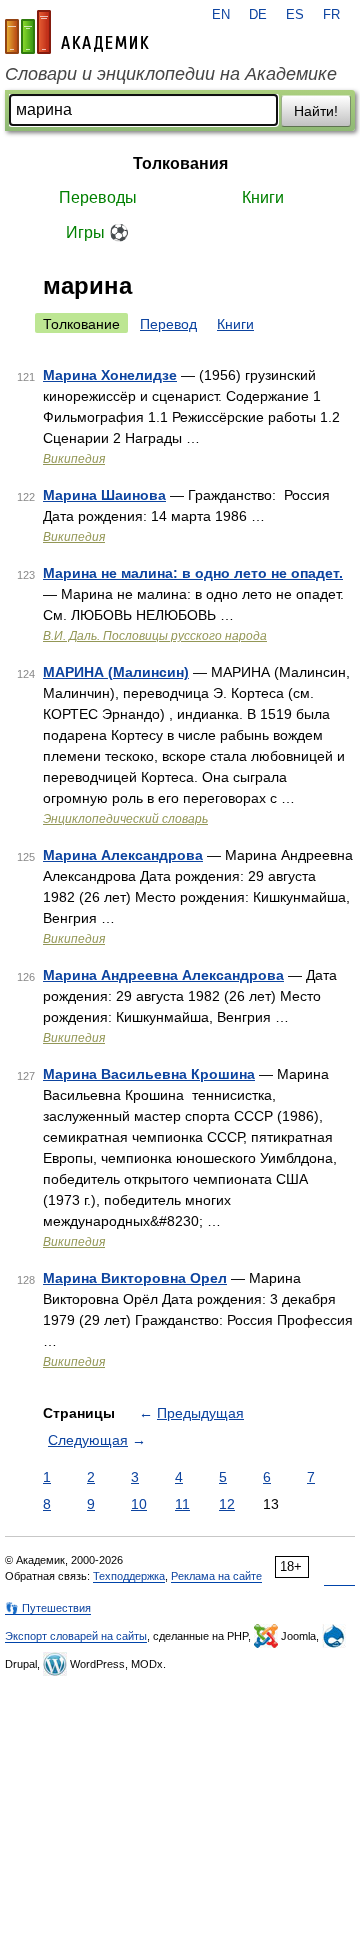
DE (258, 15)
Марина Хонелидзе (110, 375)
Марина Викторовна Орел (135, 1278)
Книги (263, 197)
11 (182, 1504)
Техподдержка (129, 1576)
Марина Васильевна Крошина (149, 1074)
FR (331, 15)
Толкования (180, 163)
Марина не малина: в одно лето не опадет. (193, 573)
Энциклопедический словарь (125, 819)
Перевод (168, 324)
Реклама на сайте (216, 1576)
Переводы (98, 197)
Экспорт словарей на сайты (76, 1636)
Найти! (316, 111)
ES (295, 15)
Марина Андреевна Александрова (163, 975)
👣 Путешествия (48, 1608)
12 (227, 1504)
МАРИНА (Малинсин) (116, 672)
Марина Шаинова (104, 495)
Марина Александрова (123, 855)
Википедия (74, 459)
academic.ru (77, 32)
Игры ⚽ (97, 232)
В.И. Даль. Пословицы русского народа (155, 636)
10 (139, 1504)
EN (221, 15)
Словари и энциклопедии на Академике (171, 74)
